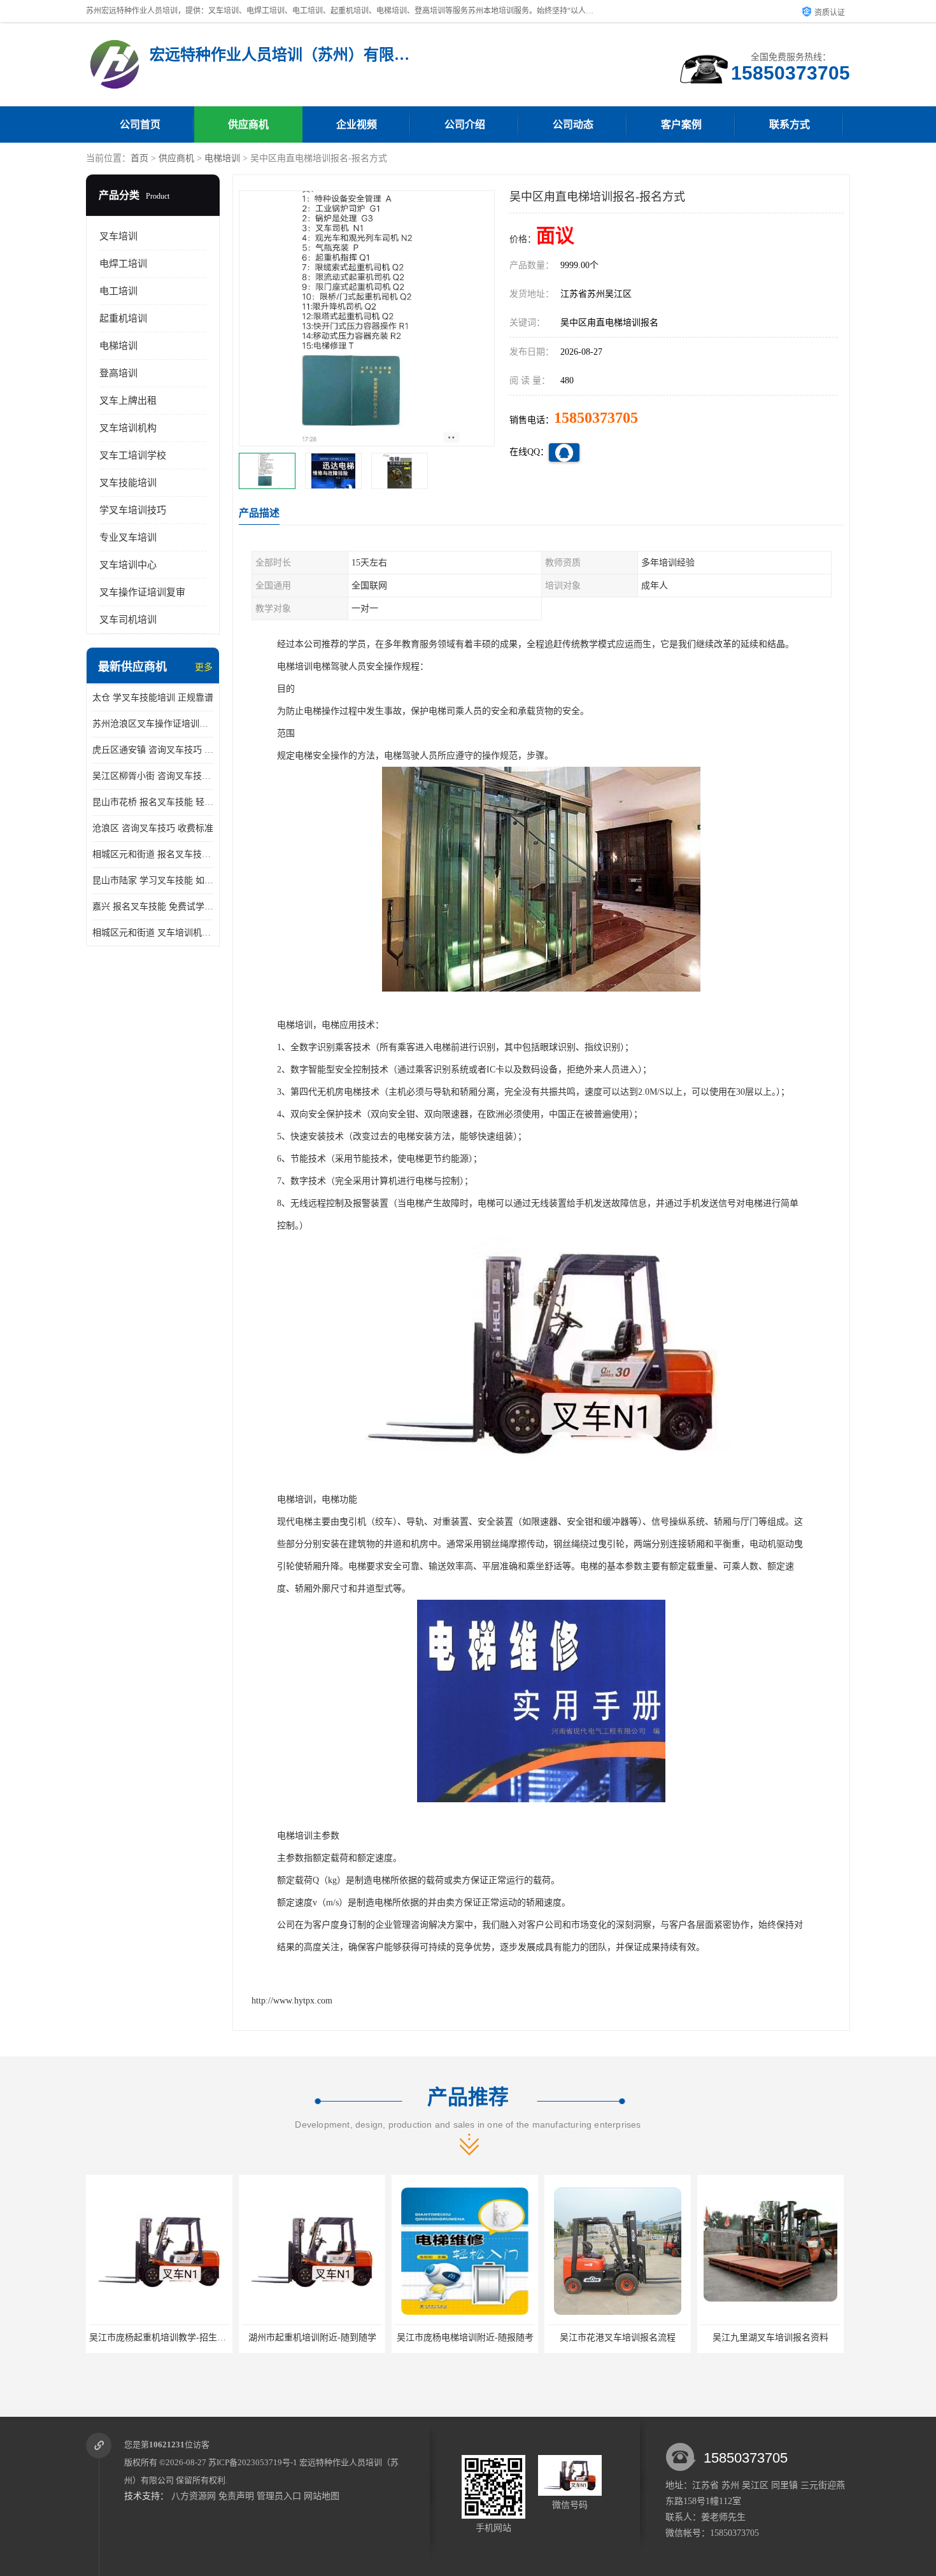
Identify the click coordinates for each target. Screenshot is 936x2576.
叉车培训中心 (128, 565)
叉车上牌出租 (128, 401)
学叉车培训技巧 (133, 510)
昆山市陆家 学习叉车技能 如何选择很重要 (153, 880)
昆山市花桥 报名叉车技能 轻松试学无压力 (153, 802)
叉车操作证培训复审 (142, 592)
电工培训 (118, 291)
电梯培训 (222, 158)
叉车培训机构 (128, 428)
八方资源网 (194, 2496)
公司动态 (573, 125)
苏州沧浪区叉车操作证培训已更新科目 (153, 724)
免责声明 (236, 2496)
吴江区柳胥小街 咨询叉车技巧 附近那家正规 (153, 776)
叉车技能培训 (128, 483)
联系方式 (790, 125)
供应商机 (248, 125)
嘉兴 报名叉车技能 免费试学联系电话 (153, 907)
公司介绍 (465, 125)
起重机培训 (123, 318)
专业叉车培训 (128, 537)
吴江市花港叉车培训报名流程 (465, 2338)
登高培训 (118, 373)
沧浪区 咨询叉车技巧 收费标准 (153, 828)
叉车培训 (118, 236)
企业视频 (357, 125)
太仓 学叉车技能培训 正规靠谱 (153, 698)
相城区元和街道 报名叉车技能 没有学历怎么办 (153, 854)
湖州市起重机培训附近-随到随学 (160, 2338)
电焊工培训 (123, 264)
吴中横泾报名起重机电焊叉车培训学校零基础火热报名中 (812, 2338)
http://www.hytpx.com (292, 2001)
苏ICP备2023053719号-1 (253, 2462)
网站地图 (322, 2496)
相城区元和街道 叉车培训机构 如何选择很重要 (153, 933)
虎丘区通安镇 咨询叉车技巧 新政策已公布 (153, 750)
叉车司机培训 (128, 620)
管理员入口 (279, 2496)
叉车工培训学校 (133, 455)
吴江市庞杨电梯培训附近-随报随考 (312, 2338)
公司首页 (140, 125)
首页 (139, 158)
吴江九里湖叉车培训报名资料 (618, 2338)
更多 (204, 667)
